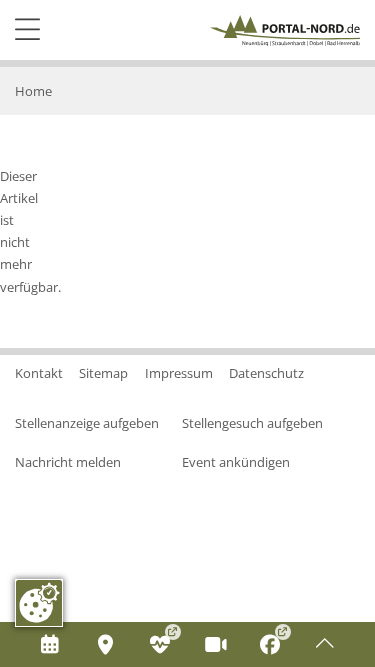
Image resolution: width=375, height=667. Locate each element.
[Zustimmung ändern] (39, 603)
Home (33, 91)
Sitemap (103, 373)
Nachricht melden (68, 462)
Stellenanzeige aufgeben (87, 423)
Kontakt (39, 373)
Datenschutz (266, 373)
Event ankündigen (236, 462)
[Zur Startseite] (285, 30)
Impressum (179, 373)
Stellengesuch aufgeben (252, 423)
